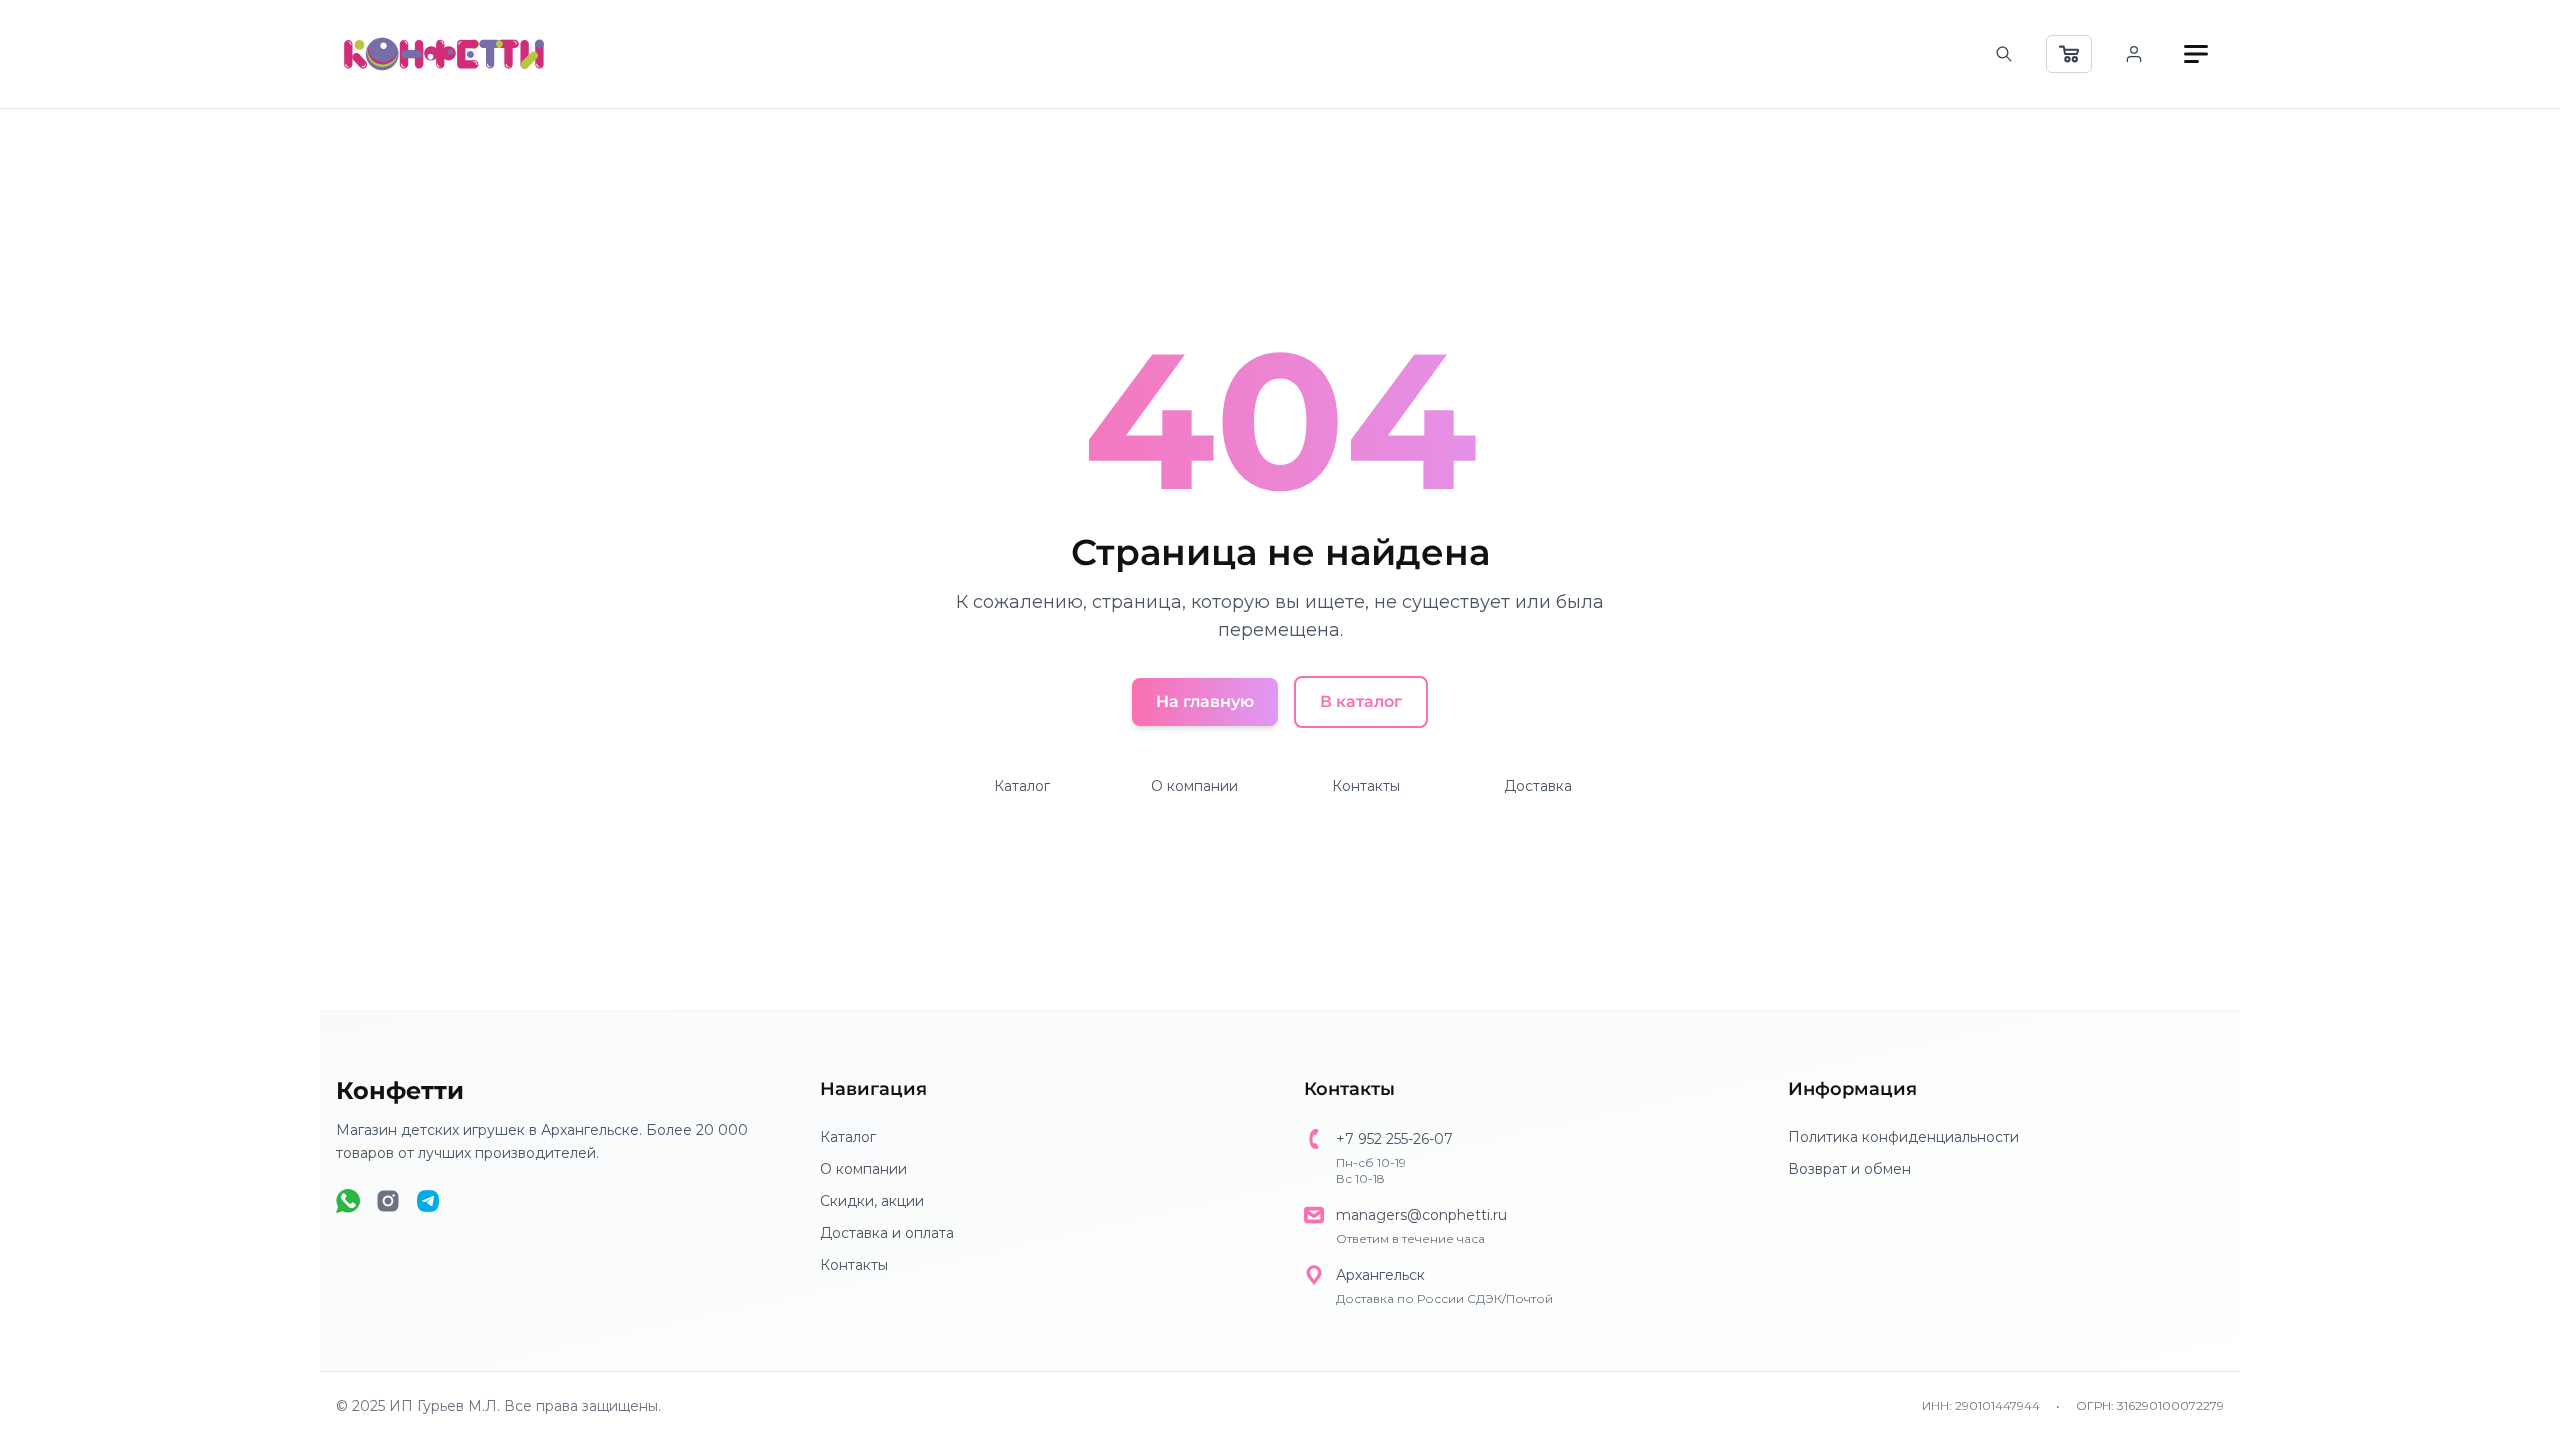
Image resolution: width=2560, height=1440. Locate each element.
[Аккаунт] (2134, 54)
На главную (1205, 701)
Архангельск (1380, 1275)
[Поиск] (2004, 54)
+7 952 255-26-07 (1394, 1139)
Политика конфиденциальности (1903, 1137)
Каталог (1022, 786)
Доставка (1538, 786)
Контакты (1366, 786)
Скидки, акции (872, 1201)
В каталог (1361, 701)
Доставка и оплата (887, 1233)
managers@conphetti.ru (1421, 1215)
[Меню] (2196, 54)
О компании (1194, 786)
